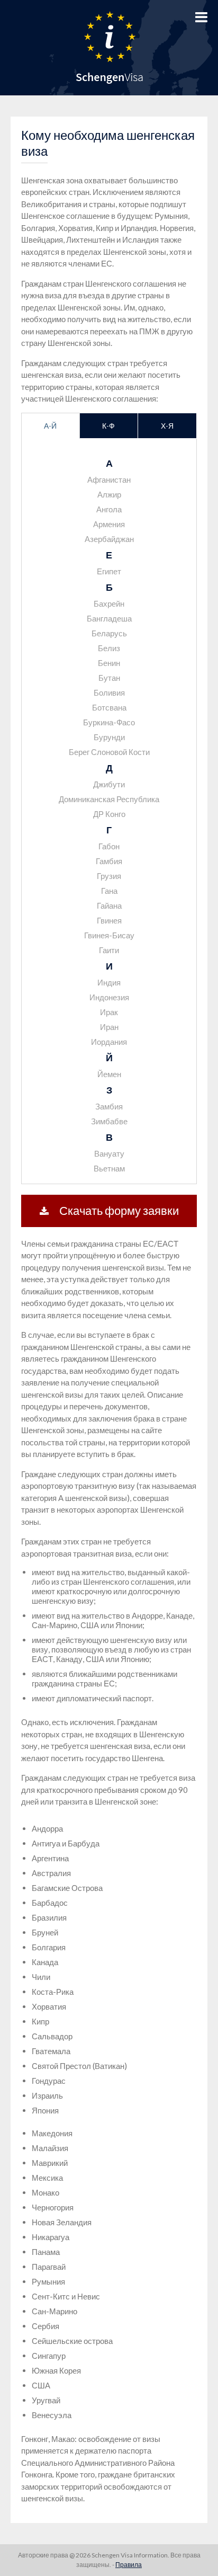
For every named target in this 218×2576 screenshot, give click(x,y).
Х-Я (167, 426)
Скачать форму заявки (119, 1210)
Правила (129, 2565)
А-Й (50, 426)
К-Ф (108, 426)
